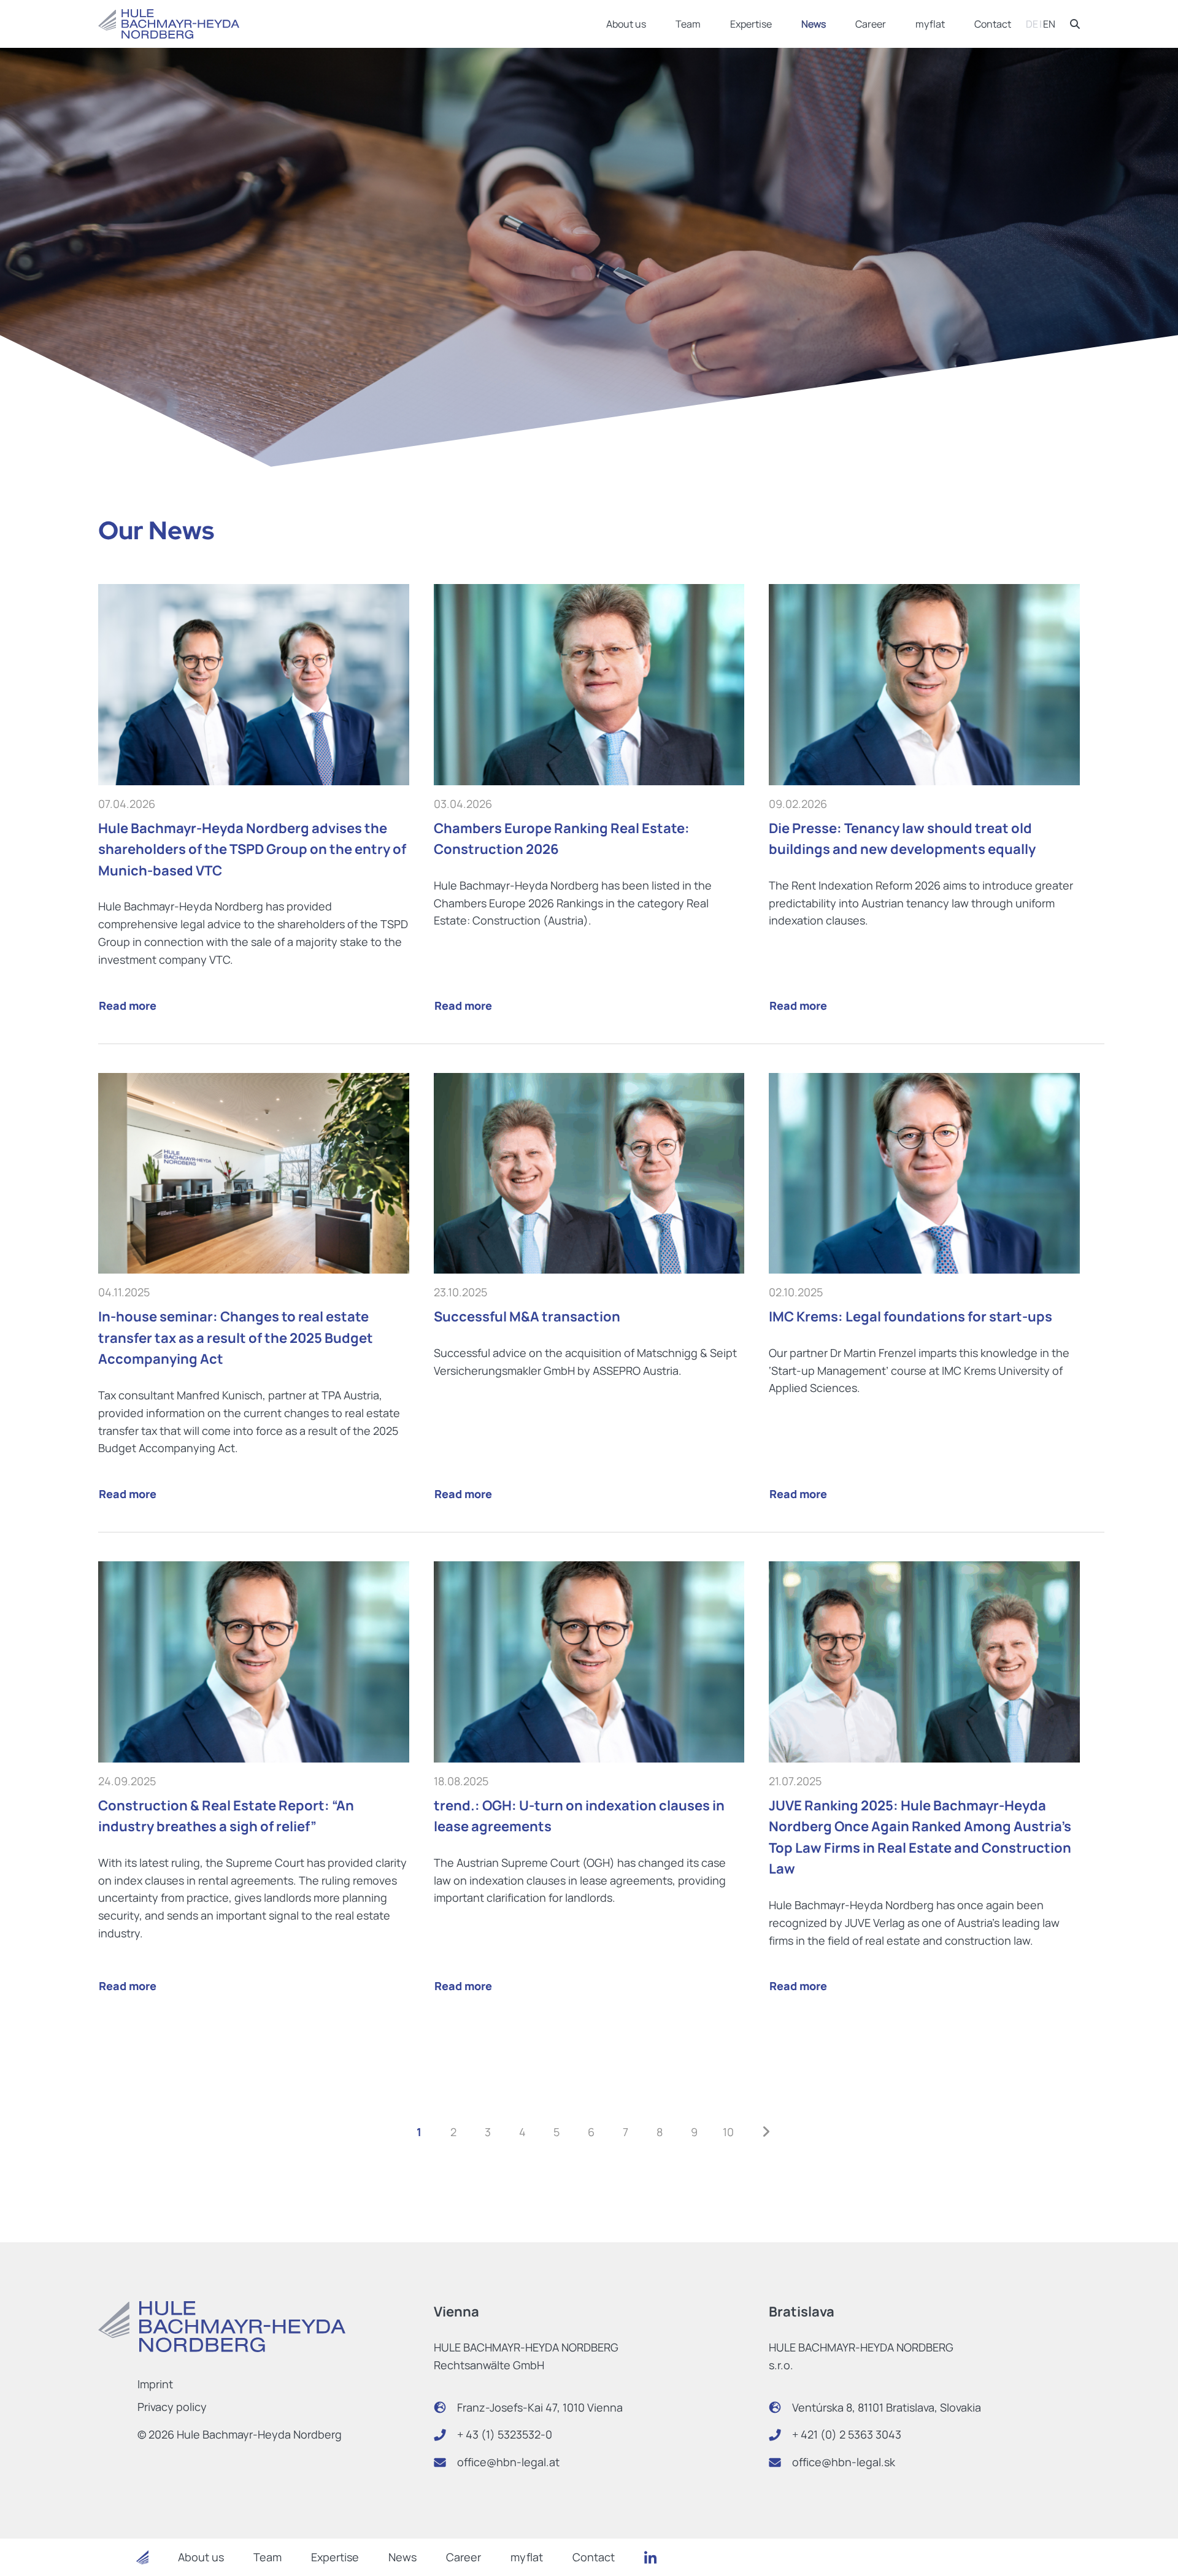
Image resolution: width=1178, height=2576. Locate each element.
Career (871, 24)
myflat (930, 24)
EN (1049, 24)
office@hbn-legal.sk (844, 2462)
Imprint (155, 2384)
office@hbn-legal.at (508, 2462)
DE (1032, 24)
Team (688, 24)
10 (728, 2132)
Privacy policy (172, 2407)
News (814, 24)
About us (626, 24)
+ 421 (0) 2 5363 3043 (847, 2434)
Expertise (751, 24)
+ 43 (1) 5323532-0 (505, 2434)
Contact (993, 24)
